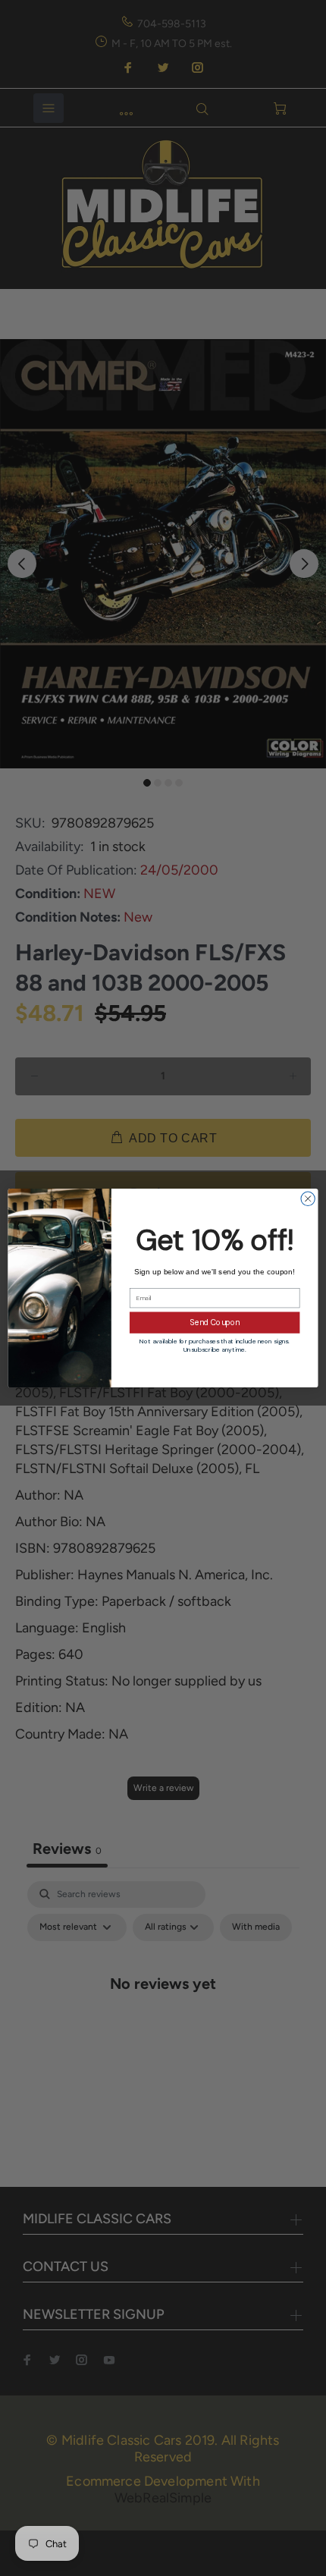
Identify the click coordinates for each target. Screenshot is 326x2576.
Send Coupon (215, 1323)
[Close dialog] (308, 1198)
